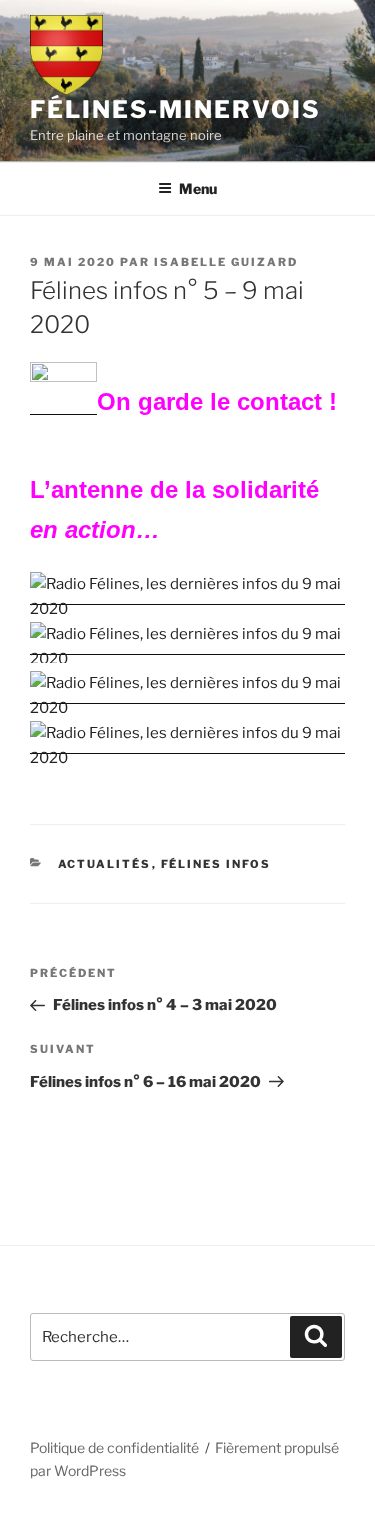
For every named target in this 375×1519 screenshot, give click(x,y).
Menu (198, 188)
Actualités (105, 864)
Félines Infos (216, 864)
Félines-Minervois (175, 109)
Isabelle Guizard (226, 262)
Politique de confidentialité (114, 1447)
